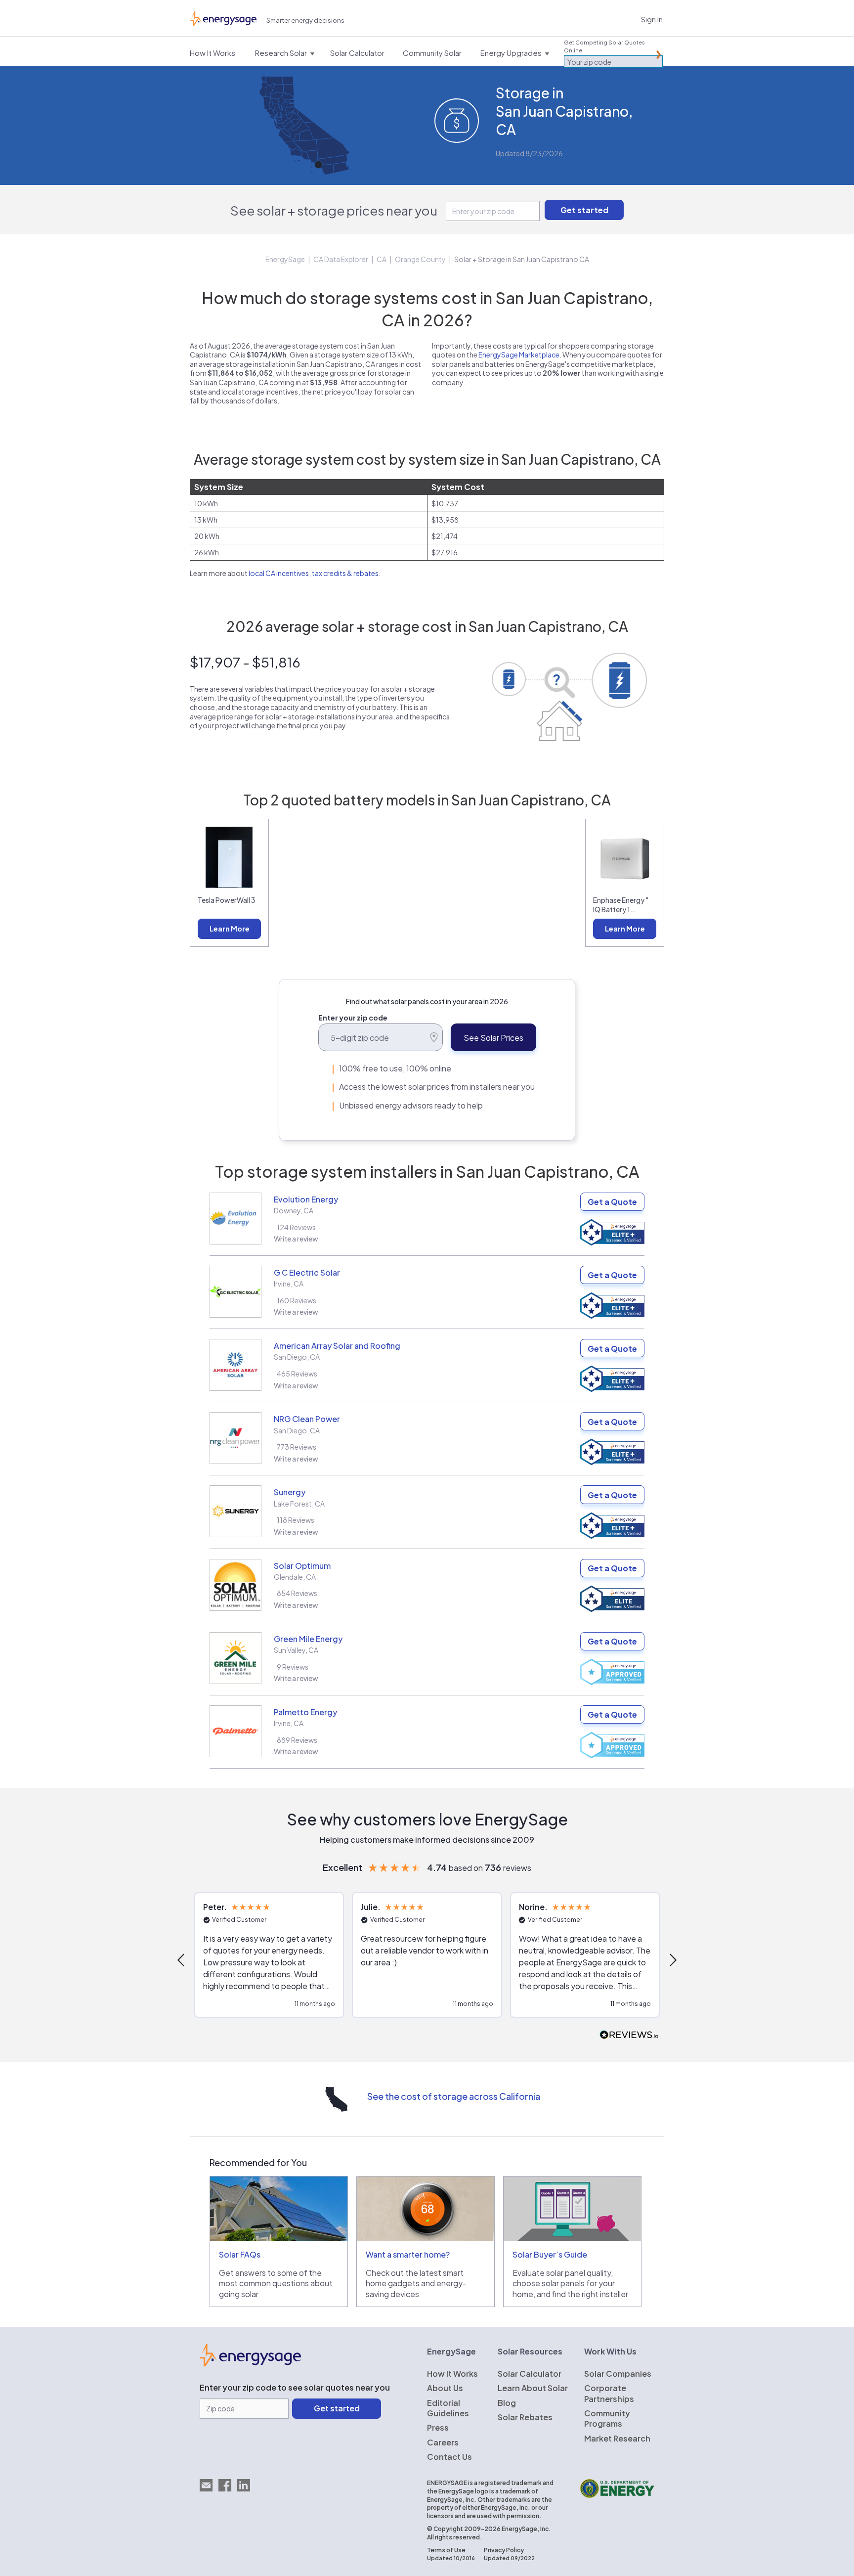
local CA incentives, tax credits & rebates (314, 573)
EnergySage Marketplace (519, 355)
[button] (182, 1960)
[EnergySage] (250, 2363)
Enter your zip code (353, 1018)
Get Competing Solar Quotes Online (604, 46)
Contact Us (449, 2457)
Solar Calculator (530, 2374)
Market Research (617, 2438)
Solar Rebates (525, 2417)
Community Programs (607, 2418)
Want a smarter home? (408, 2254)
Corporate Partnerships (609, 2393)
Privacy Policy (504, 2550)
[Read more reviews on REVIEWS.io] (629, 2035)
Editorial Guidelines (448, 2408)
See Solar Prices (493, 1038)
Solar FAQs (240, 2254)
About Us (445, 2388)
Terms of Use (446, 2550)
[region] (427, 1960)
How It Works (452, 2374)
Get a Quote (612, 1202)
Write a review (296, 1239)
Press (438, 2427)
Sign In (652, 19)
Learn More (230, 929)
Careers (443, 2442)
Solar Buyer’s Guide (550, 2254)
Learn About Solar (533, 2388)
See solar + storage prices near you (334, 210)
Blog (507, 2403)
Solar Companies (618, 2374)
